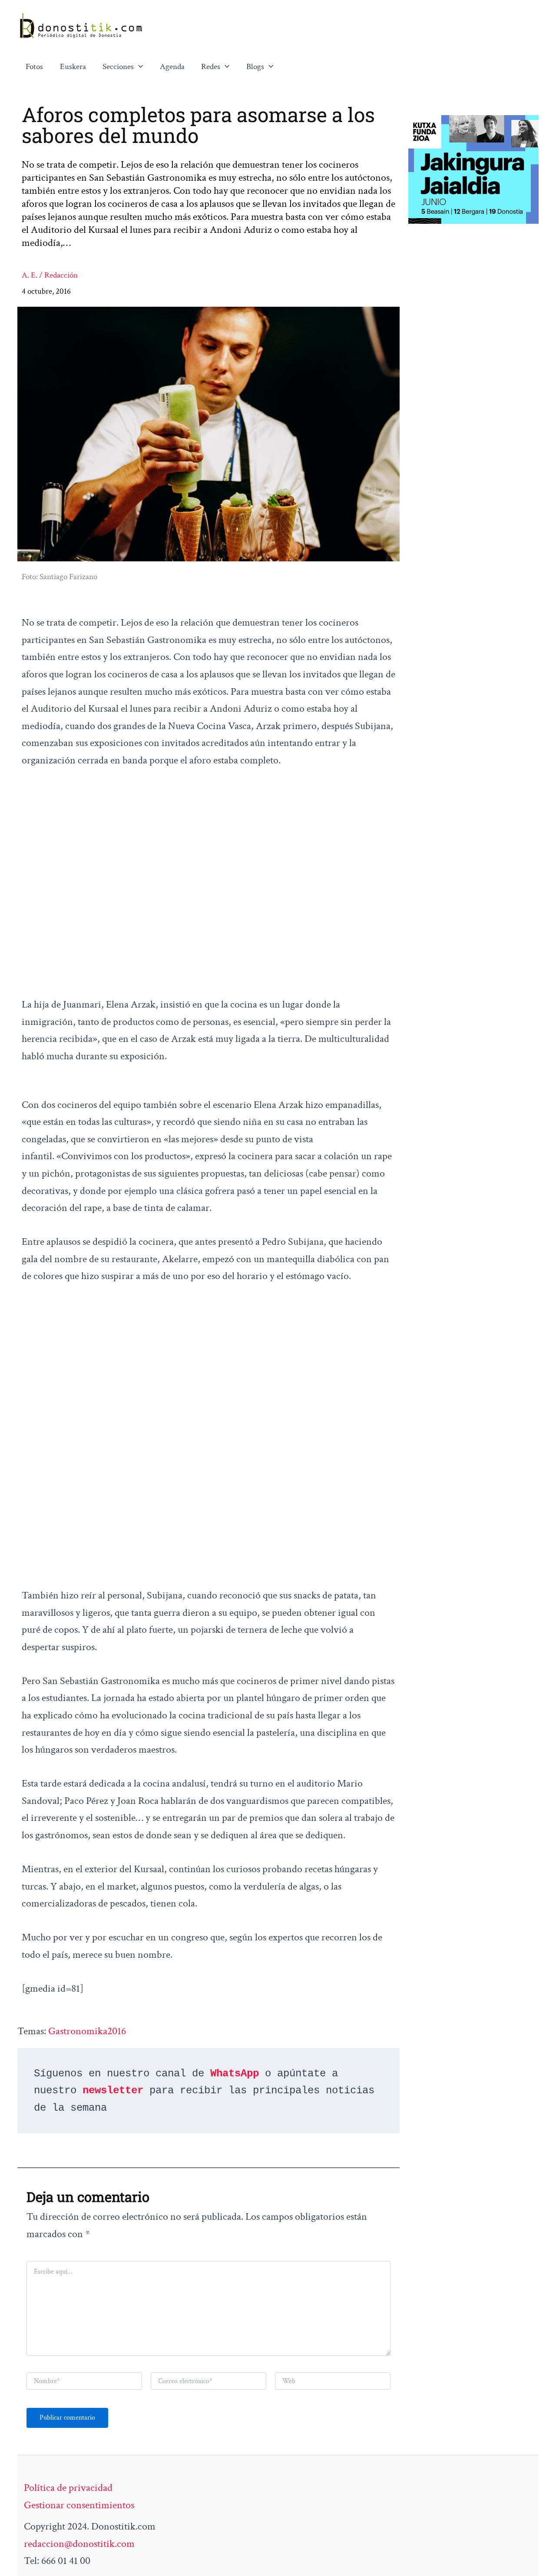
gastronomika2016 (87, 2031)
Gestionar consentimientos (79, 2505)
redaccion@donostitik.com (79, 2544)
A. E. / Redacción (50, 275)
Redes (211, 67)
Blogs (255, 67)
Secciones (118, 67)
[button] (139, 67)
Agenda (172, 67)
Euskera (73, 67)
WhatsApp (235, 2074)
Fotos (34, 67)
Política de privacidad (68, 2488)
